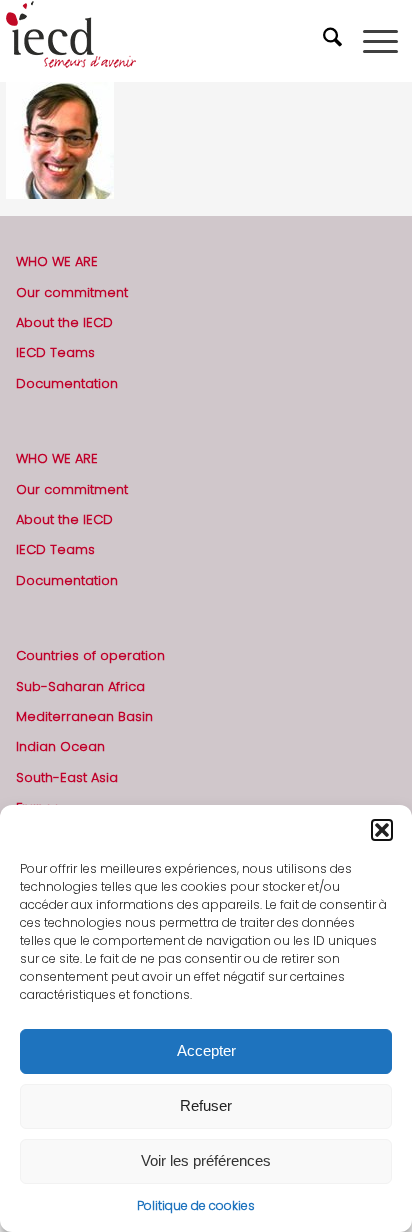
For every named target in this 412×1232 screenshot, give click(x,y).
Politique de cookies (196, 1205)
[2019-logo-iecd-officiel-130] (166, 41)
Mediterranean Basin (84, 716)
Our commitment (72, 292)
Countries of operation (90, 655)
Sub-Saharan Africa (80, 686)
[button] (382, 830)
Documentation (67, 383)
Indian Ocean (60, 746)
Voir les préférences (206, 1160)
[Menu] (380, 41)
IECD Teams (55, 352)
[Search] (335, 41)
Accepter (206, 1050)
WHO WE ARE (57, 261)
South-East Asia (67, 777)
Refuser (206, 1105)
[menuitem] (335, 41)
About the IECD (64, 322)
